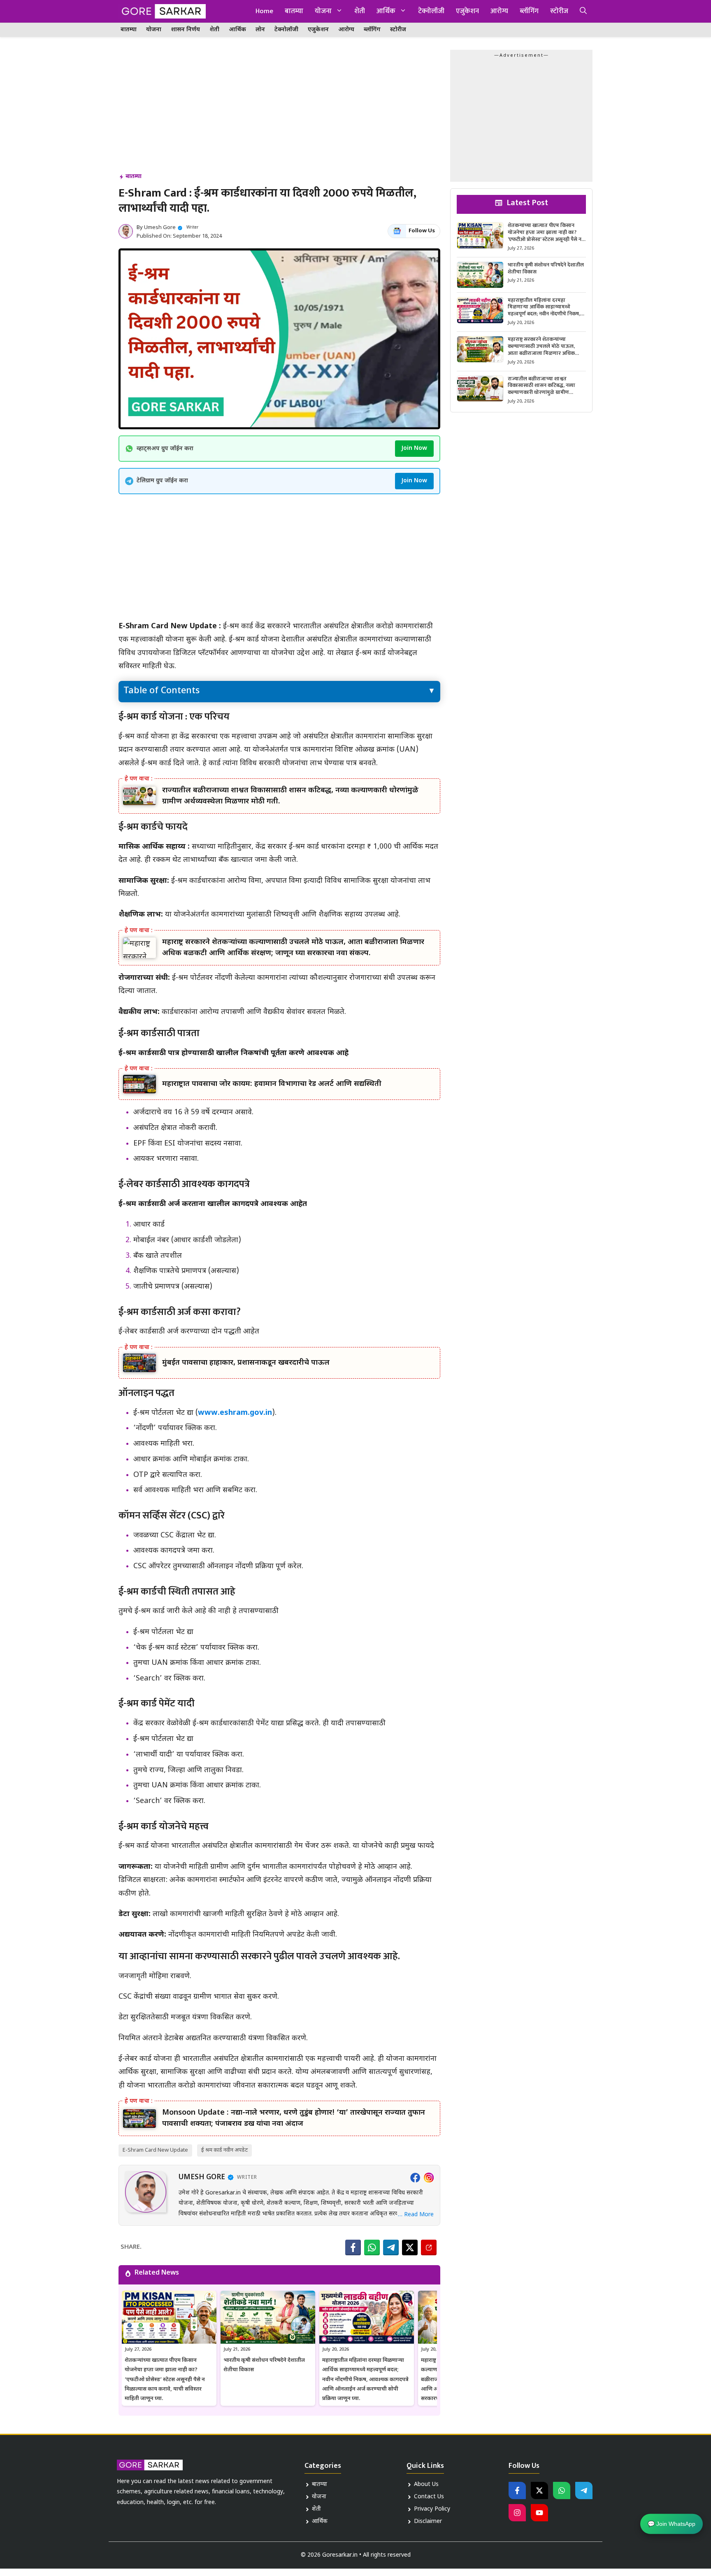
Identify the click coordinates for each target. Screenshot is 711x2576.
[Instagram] (429, 2178)
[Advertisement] (279, 111)
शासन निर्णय (185, 30)
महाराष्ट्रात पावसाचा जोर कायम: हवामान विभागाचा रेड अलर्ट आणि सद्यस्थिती (272, 1084)
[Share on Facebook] (353, 2247)
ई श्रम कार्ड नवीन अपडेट (224, 2150)
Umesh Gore (160, 228)
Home (264, 11)
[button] (583, 11)
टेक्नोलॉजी (431, 11)
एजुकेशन (467, 11)
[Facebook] (415, 2178)
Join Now (414, 448)
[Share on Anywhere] (429, 2247)
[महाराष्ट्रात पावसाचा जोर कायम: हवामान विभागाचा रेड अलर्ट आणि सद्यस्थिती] (139, 1084)
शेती (360, 11)
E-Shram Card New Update (155, 2150)
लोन (260, 30)
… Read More (416, 2215)
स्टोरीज (559, 11)
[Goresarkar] (162, 11)
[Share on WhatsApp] (372, 2247)
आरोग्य (499, 11)
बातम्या (294, 11)
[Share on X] (410, 2247)
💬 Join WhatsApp (671, 2523)
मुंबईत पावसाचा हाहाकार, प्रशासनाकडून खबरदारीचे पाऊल (246, 1363)
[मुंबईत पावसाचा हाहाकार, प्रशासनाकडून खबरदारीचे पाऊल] (139, 1363)
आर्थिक (386, 11)
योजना (323, 11)
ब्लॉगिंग (529, 11)
